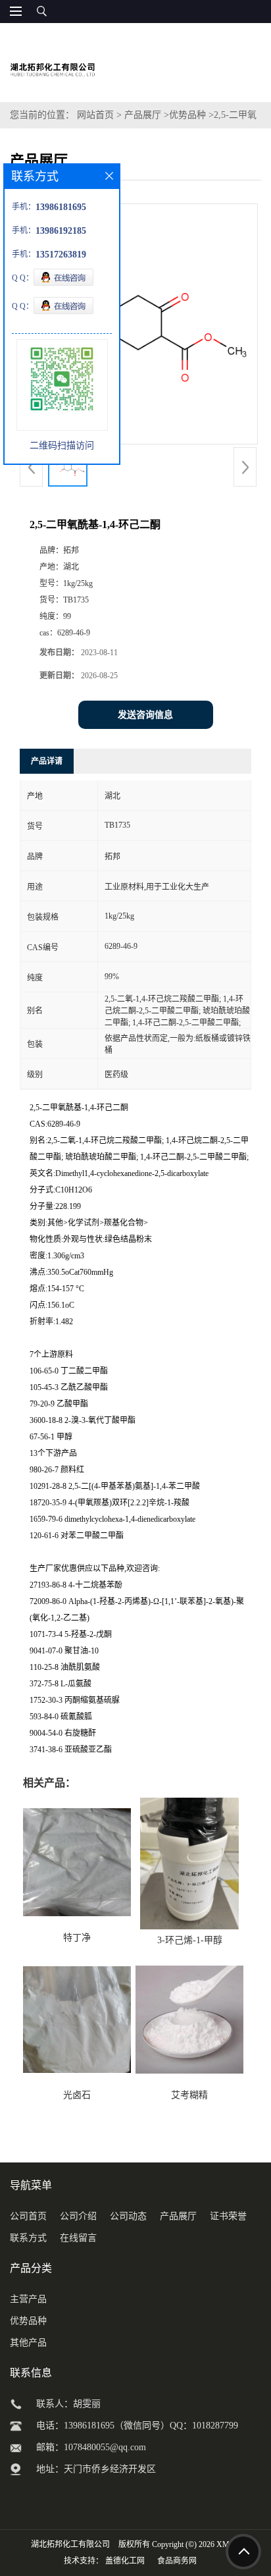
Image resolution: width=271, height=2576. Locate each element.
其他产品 (28, 2343)
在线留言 (78, 2238)
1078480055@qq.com (105, 2447)
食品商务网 (177, 2561)
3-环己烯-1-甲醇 (190, 1940)
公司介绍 (78, 2216)
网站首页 (95, 115)
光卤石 (77, 2095)
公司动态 (128, 2216)
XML (225, 2544)
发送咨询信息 (145, 715)
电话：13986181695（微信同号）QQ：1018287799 (137, 2426)
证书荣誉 (228, 2216)
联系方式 (28, 2238)
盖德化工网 (125, 2561)
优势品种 (187, 115)
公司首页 (28, 2216)
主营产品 (28, 2299)
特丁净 (77, 1938)
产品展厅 (143, 115)
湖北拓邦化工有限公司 (70, 2544)
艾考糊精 (189, 2095)
